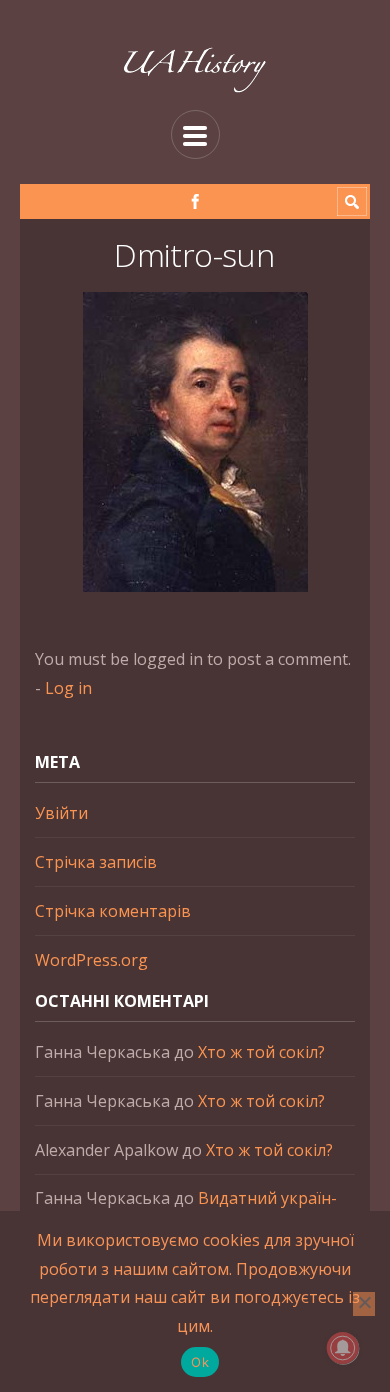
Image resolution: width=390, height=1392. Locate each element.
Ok (200, 1362)
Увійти (61, 813)
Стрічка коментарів (113, 911)
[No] (364, 1304)
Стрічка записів (96, 862)
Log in (68, 688)
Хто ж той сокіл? (261, 1052)
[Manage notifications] (343, 1348)
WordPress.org (91, 960)
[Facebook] (195, 201)
